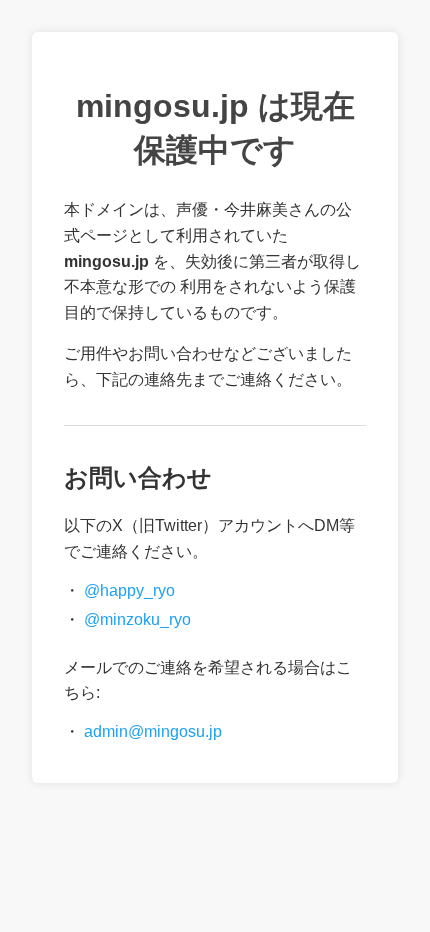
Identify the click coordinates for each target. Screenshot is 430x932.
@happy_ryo (129, 590)
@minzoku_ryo (137, 619)
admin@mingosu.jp (153, 731)
